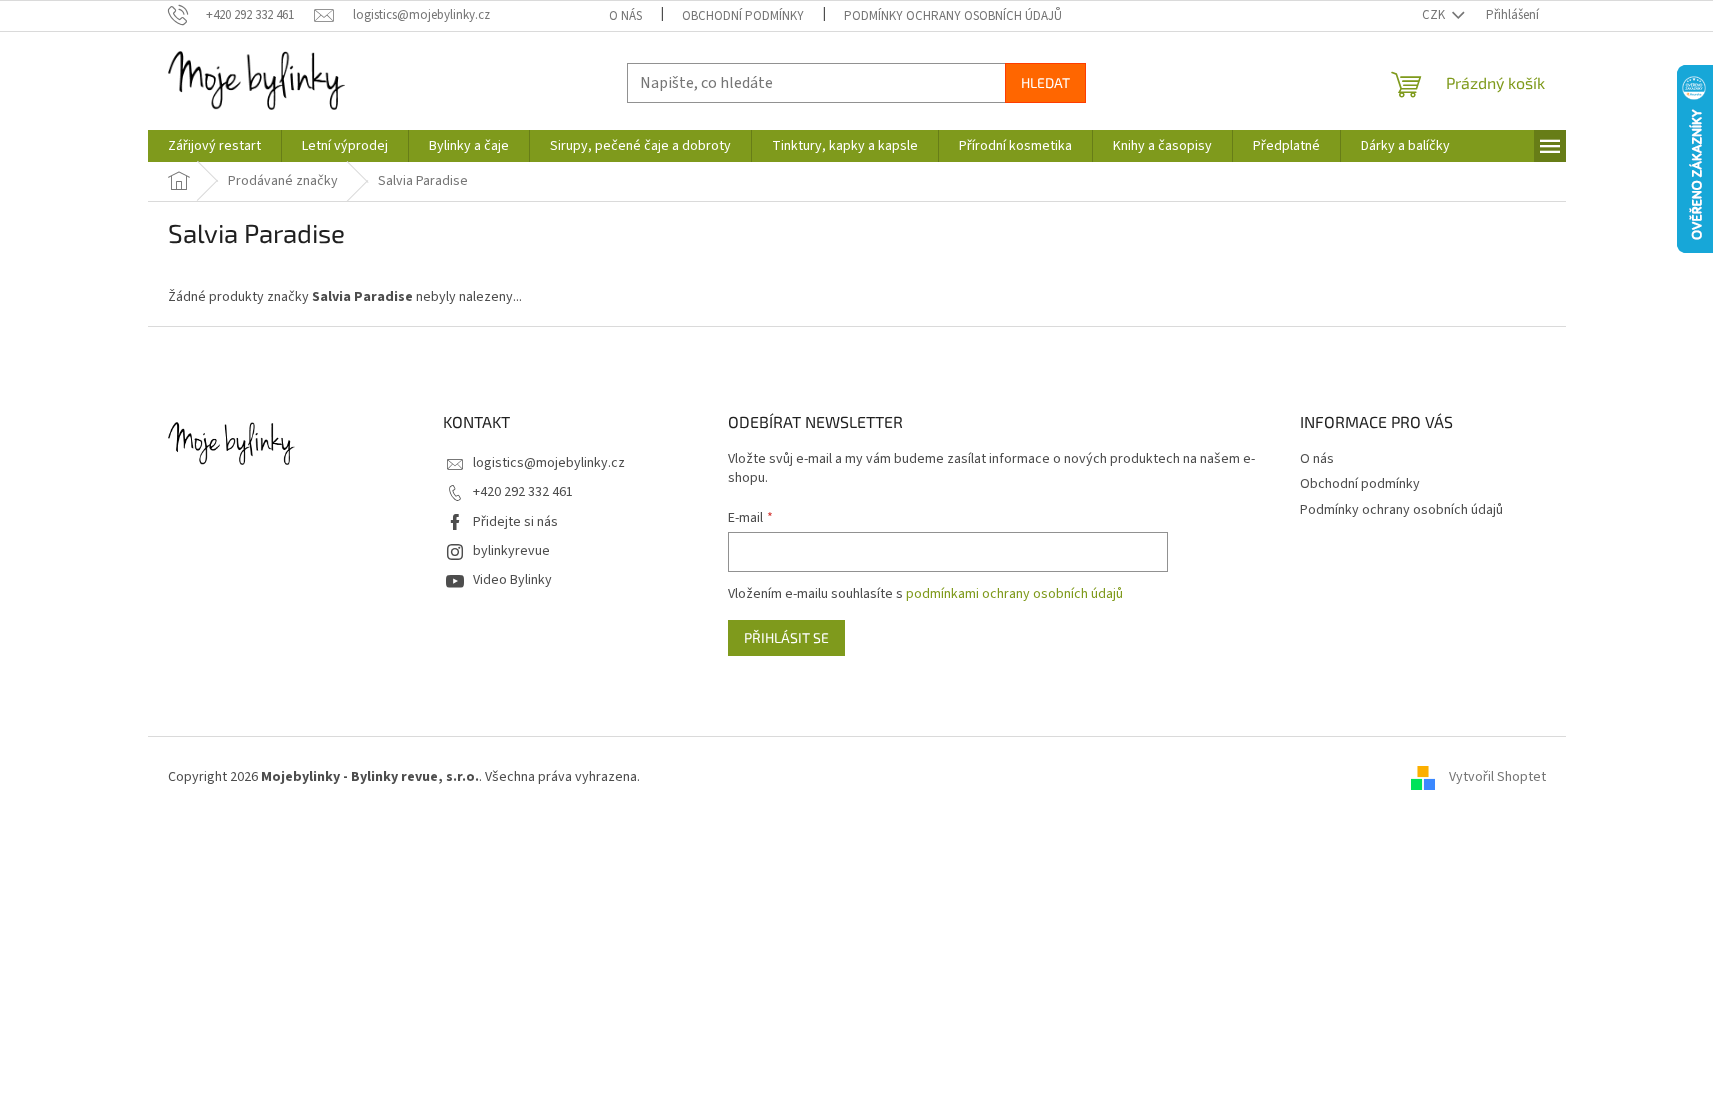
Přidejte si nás (515, 522)
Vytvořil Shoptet (1497, 777)
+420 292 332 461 (523, 492)
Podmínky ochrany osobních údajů (953, 16)
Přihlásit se (786, 637)
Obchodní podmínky (743, 16)
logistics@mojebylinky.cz (549, 463)
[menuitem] (214, 146)
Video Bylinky (512, 580)
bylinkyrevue (511, 551)
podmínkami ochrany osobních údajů (1014, 594)
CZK (1435, 15)
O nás (625, 16)
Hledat (1045, 82)
